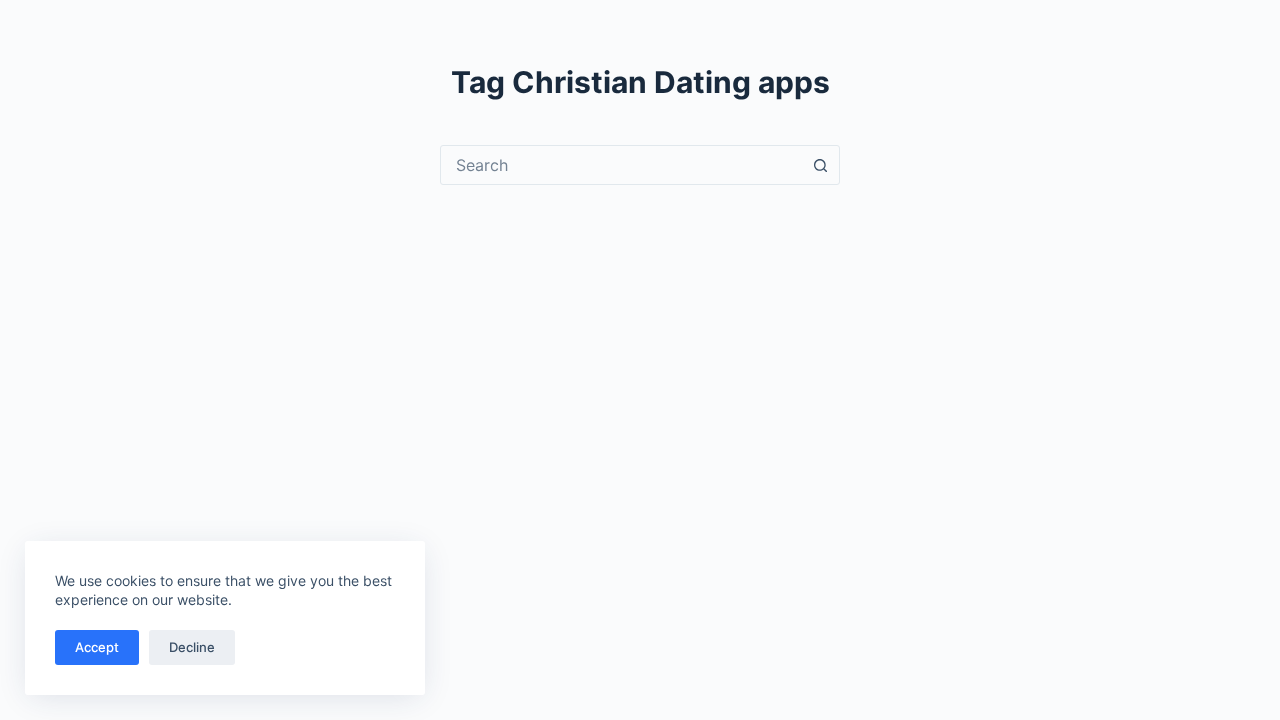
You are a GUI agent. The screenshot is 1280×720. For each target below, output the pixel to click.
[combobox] (621, 165)
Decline (192, 647)
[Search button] (820, 165)
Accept (97, 647)
